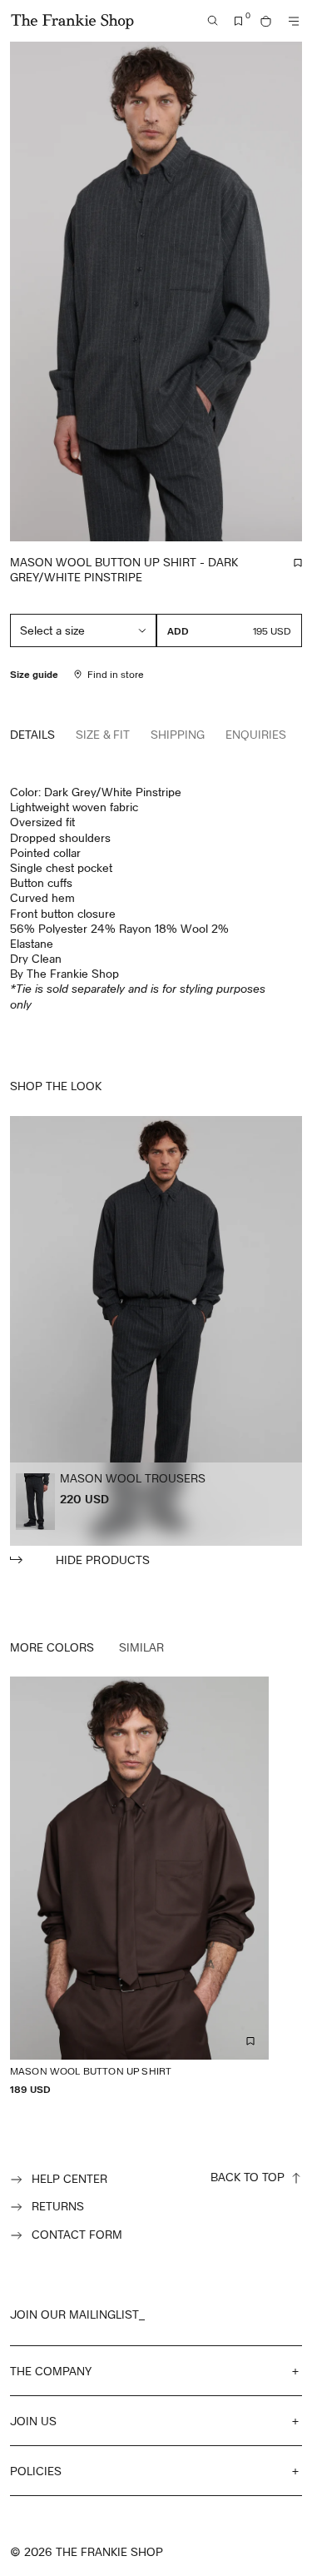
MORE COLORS (52, 1647)
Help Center (69, 2178)
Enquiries (256, 734)
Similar (141, 1647)
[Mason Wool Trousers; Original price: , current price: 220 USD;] (35, 1502)
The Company (51, 2371)
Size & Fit (103, 734)
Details (32, 734)
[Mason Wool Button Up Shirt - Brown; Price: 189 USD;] (139, 1886)
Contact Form (77, 2234)
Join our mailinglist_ (77, 2314)
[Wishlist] (239, 21)
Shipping (178, 734)
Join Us (33, 2421)
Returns (58, 2206)
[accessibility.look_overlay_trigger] (156, 1343)
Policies (36, 2471)
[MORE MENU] (294, 21)
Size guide (34, 674)
